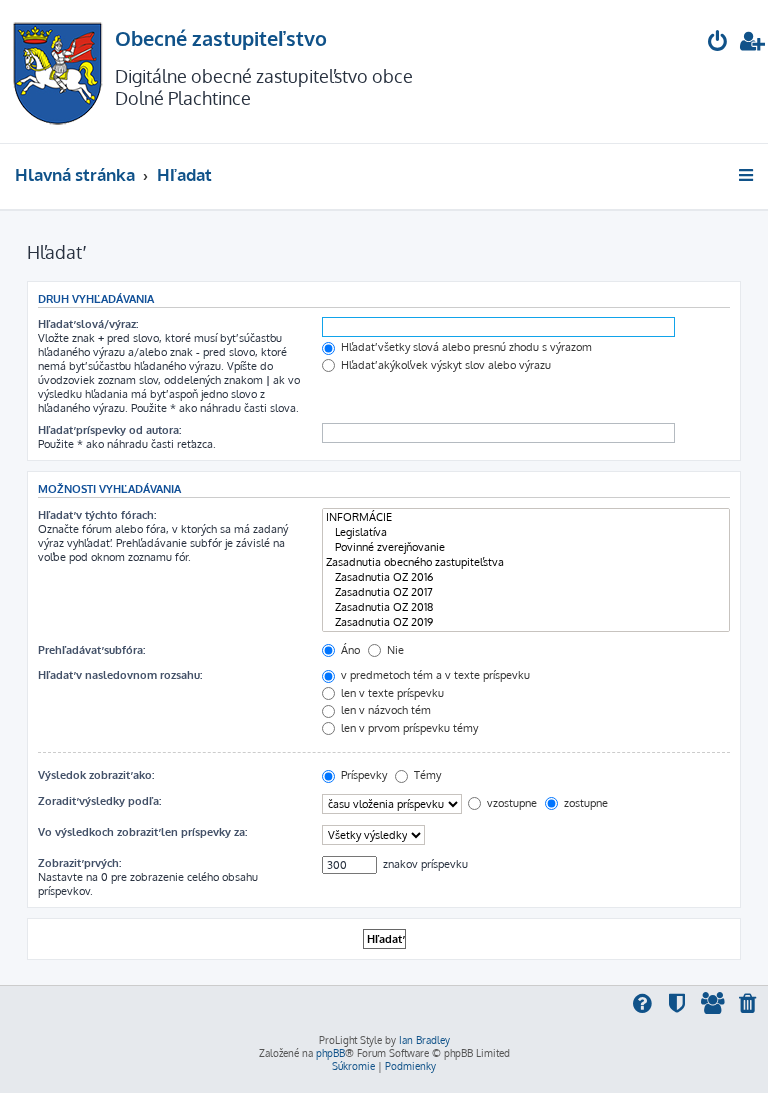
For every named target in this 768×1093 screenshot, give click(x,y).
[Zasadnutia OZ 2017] (526, 592)
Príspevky (362, 775)
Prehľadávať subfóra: (91, 650)
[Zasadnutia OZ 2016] (526, 577)
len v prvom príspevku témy (408, 728)
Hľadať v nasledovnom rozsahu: (120, 675)
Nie (394, 650)
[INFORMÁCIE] (526, 517)
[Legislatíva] (526, 532)
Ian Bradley (424, 1040)
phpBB (330, 1053)
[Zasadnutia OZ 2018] (526, 607)
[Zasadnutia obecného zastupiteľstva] (526, 562)
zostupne (584, 803)
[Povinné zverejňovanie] (526, 547)
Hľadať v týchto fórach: (97, 515)
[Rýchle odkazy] (747, 175)
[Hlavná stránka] (57, 71)
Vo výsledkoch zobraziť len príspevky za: (142, 832)
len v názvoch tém (384, 710)
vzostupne (510, 803)
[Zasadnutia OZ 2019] (526, 622)
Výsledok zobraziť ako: (96, 775)
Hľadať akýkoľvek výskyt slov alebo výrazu (444, 365)
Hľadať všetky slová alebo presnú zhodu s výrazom (465, 347)
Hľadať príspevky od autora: (109, 430)
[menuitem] (718, 43)
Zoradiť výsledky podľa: (99, 801)
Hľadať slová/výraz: (88, 324)
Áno (349, 650)
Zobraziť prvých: (79, 863)
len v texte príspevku (391, 693)
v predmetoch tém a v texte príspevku (434, 675)
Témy (426, 775)
